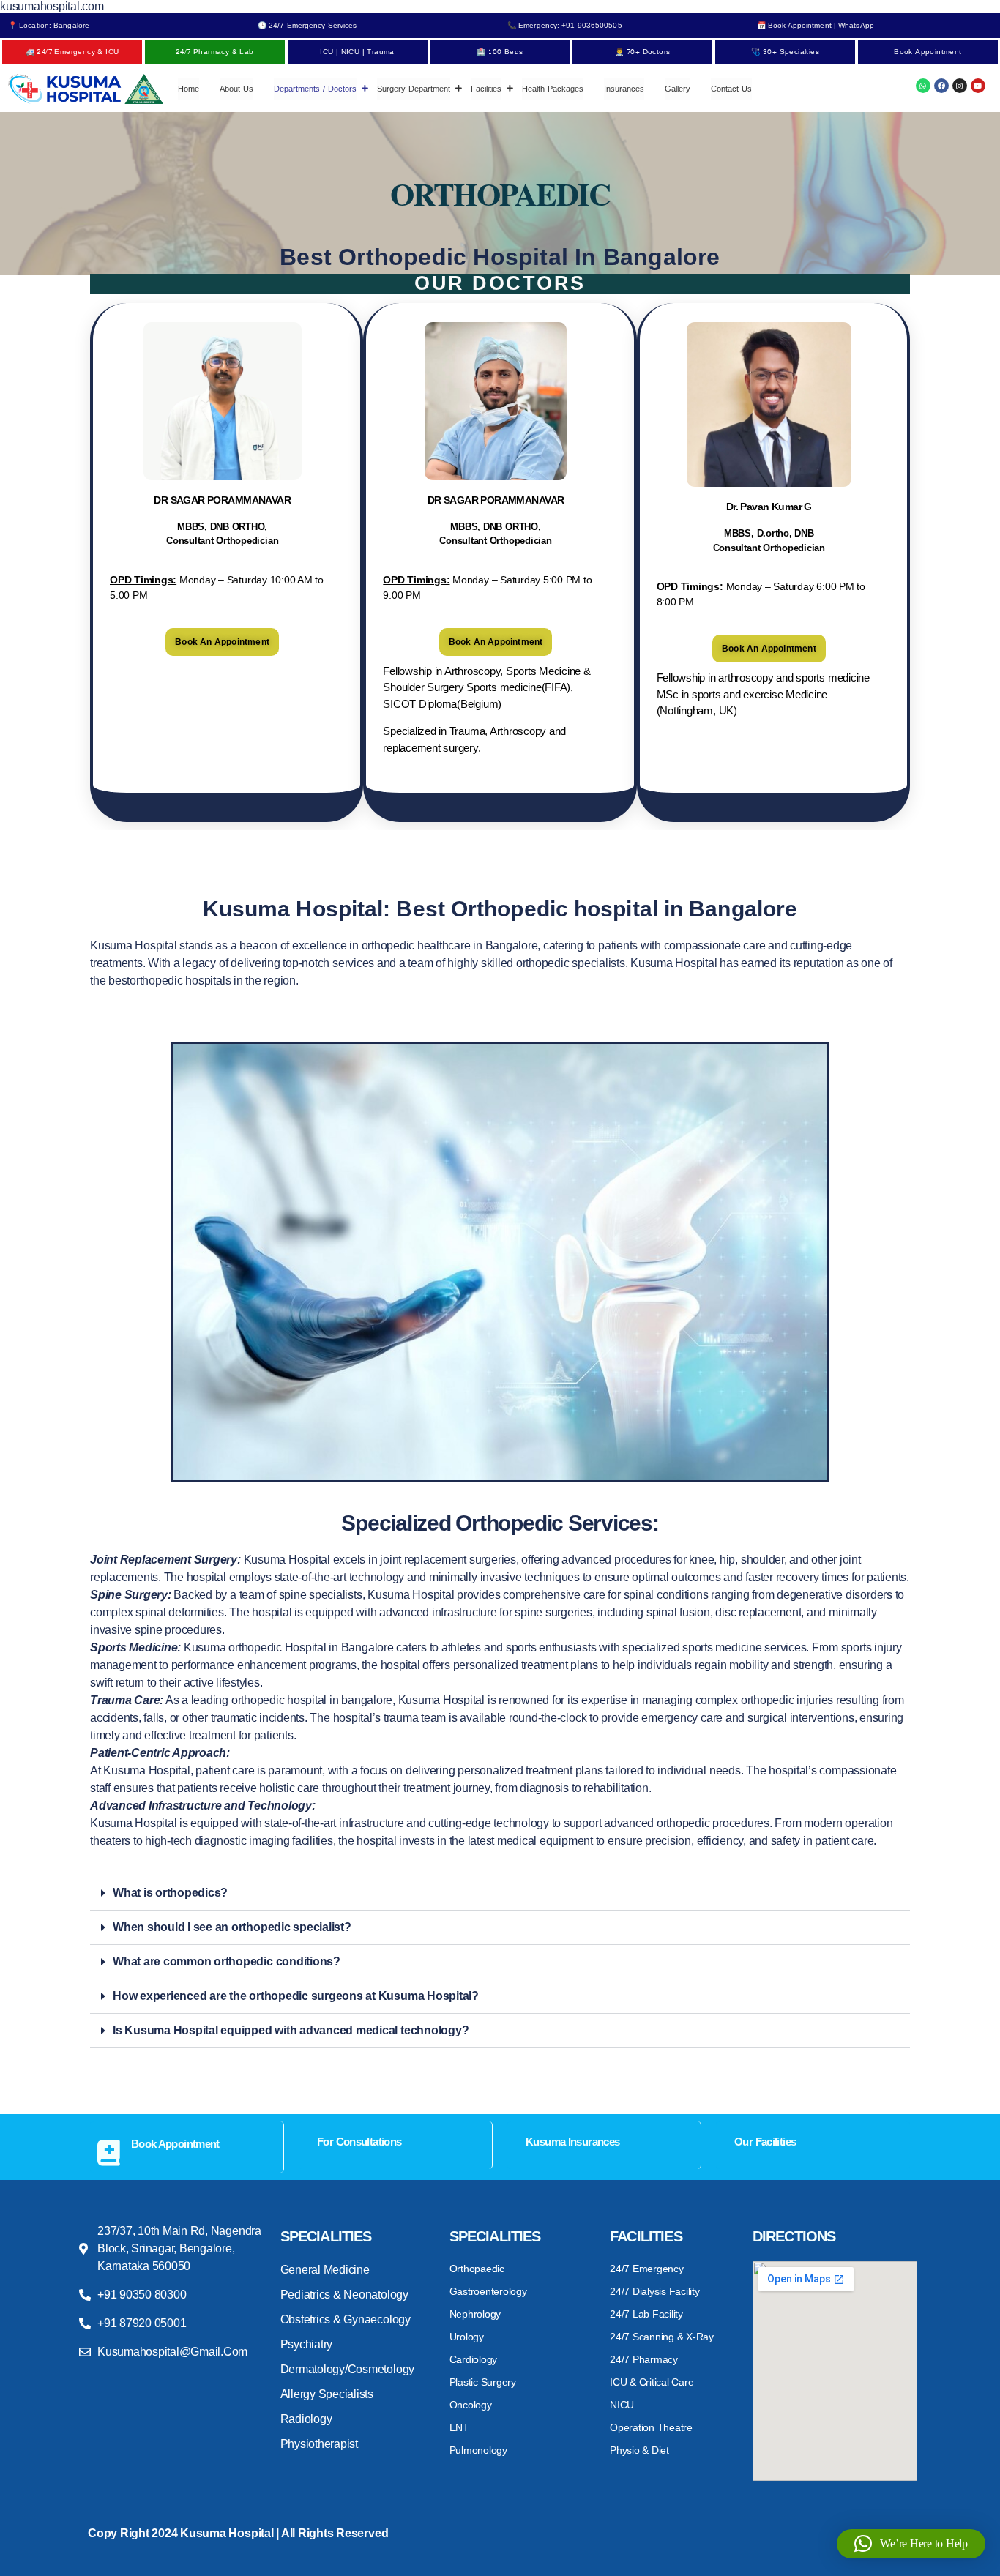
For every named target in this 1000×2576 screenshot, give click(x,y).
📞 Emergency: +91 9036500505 (565, 25)
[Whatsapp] (923, 86)
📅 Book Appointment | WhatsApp (816, 25)
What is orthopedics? (170, 1893)
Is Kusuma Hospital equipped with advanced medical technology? (291, 2030)
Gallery (678, 89)
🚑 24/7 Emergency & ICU (72, 52)
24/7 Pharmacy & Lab (215, 52)
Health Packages (553, 89)
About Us (236, 89)
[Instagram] (960, 86)
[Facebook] (941, 86)
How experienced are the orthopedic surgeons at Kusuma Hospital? (296, 1996)
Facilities (486, 89)
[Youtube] (978, 86)
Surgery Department (414, 89)
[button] (500, 1893)
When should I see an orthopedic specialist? (232, 1927)
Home (189, 89)
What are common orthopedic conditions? (227, 1961)
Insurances (624, 89)
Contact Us (731, 89)
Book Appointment (928, 52)
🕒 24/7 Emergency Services (307, 25)
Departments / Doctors (315, 89)
